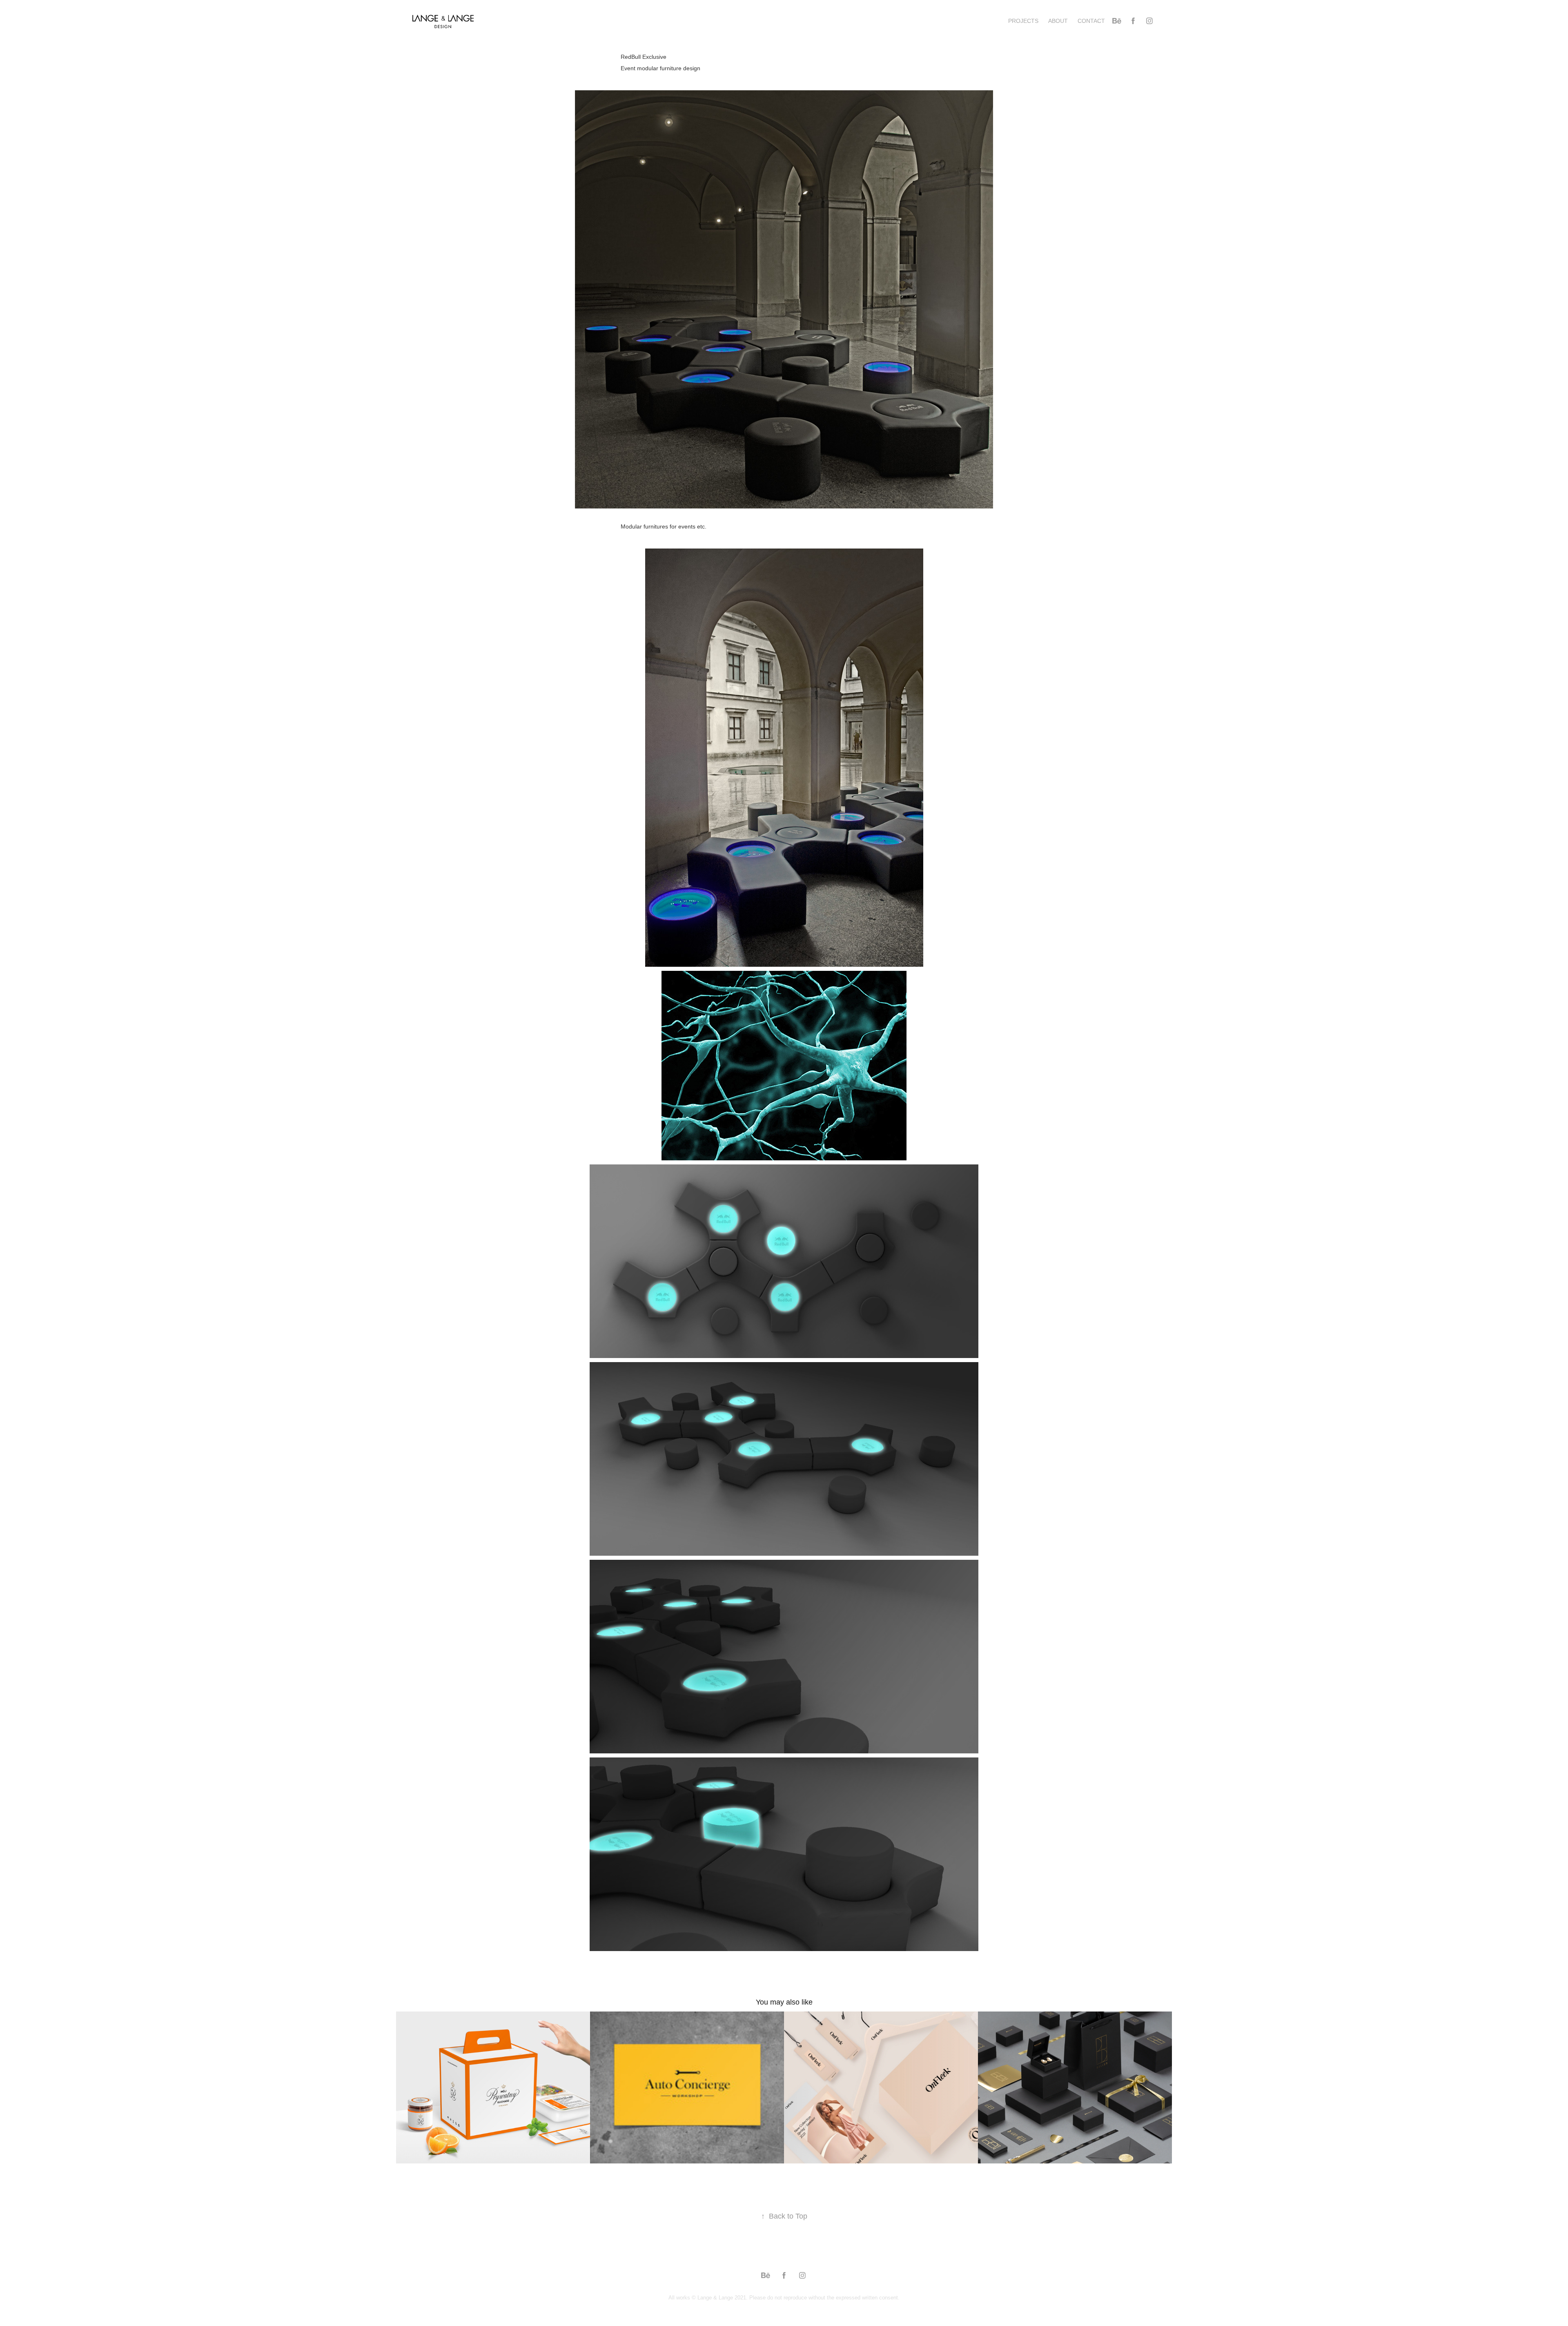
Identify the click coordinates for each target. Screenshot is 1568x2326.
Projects (1023, 21)
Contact (1091, 21)
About (1058, 21)
